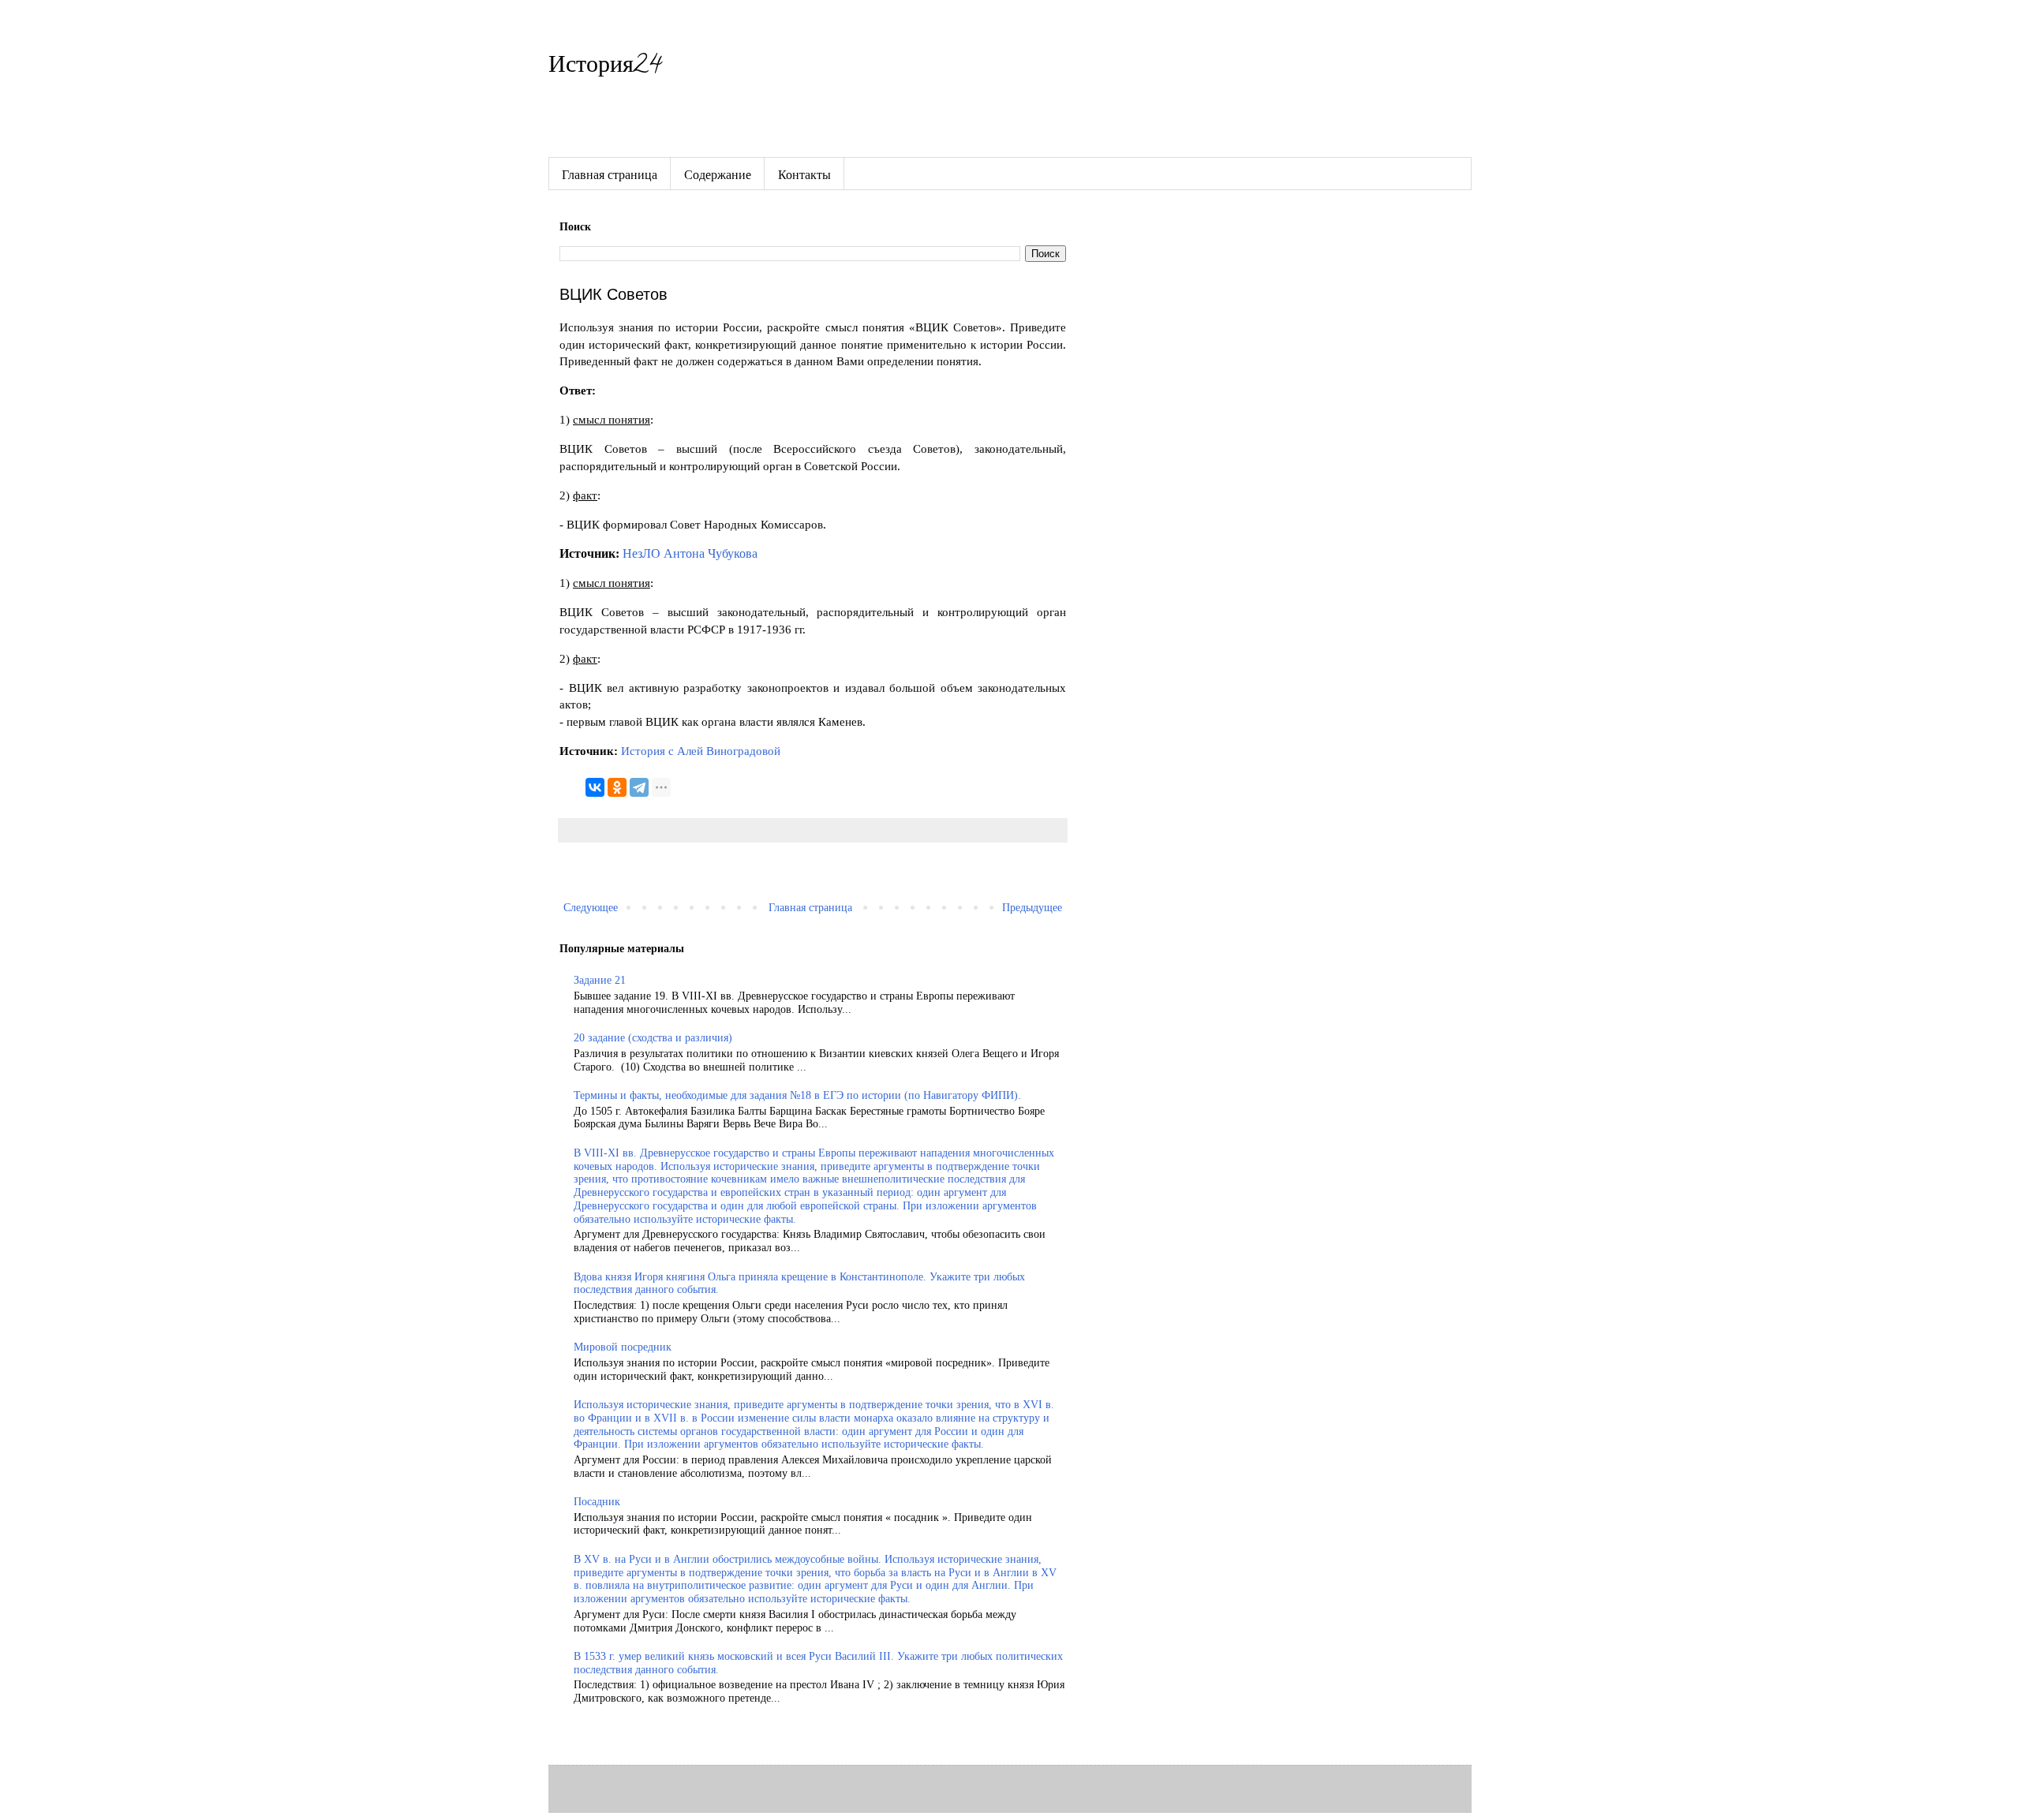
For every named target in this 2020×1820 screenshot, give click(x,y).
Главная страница (610, 174)
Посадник (597, 1502)
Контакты (804, 174)
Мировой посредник (623, 1347)
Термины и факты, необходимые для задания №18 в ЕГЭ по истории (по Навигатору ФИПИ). (797, 1095)
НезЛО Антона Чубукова (690, 553)
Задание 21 (600, 980)
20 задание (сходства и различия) (653, 1038)
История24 (605, 67)
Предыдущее (1032, 908)
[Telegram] (639, 787)
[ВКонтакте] (595, 787)
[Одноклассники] (617, 787)
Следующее (591, 908)
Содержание (718, 174)
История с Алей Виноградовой (701, 751)
